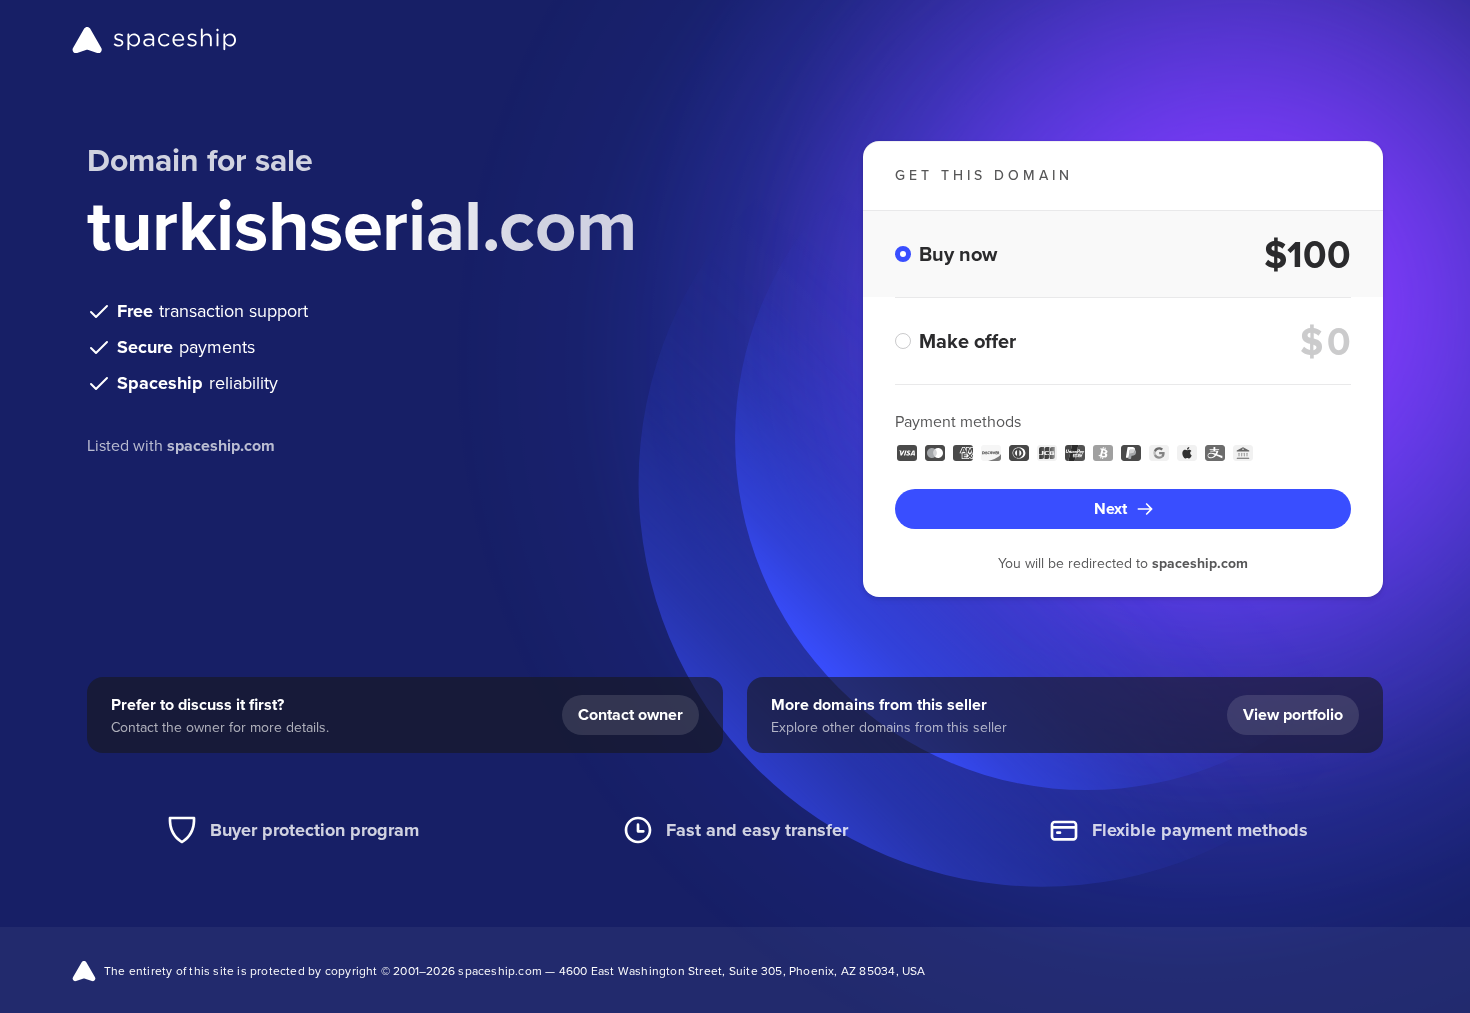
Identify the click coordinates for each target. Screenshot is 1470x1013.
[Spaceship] (154, 40)
